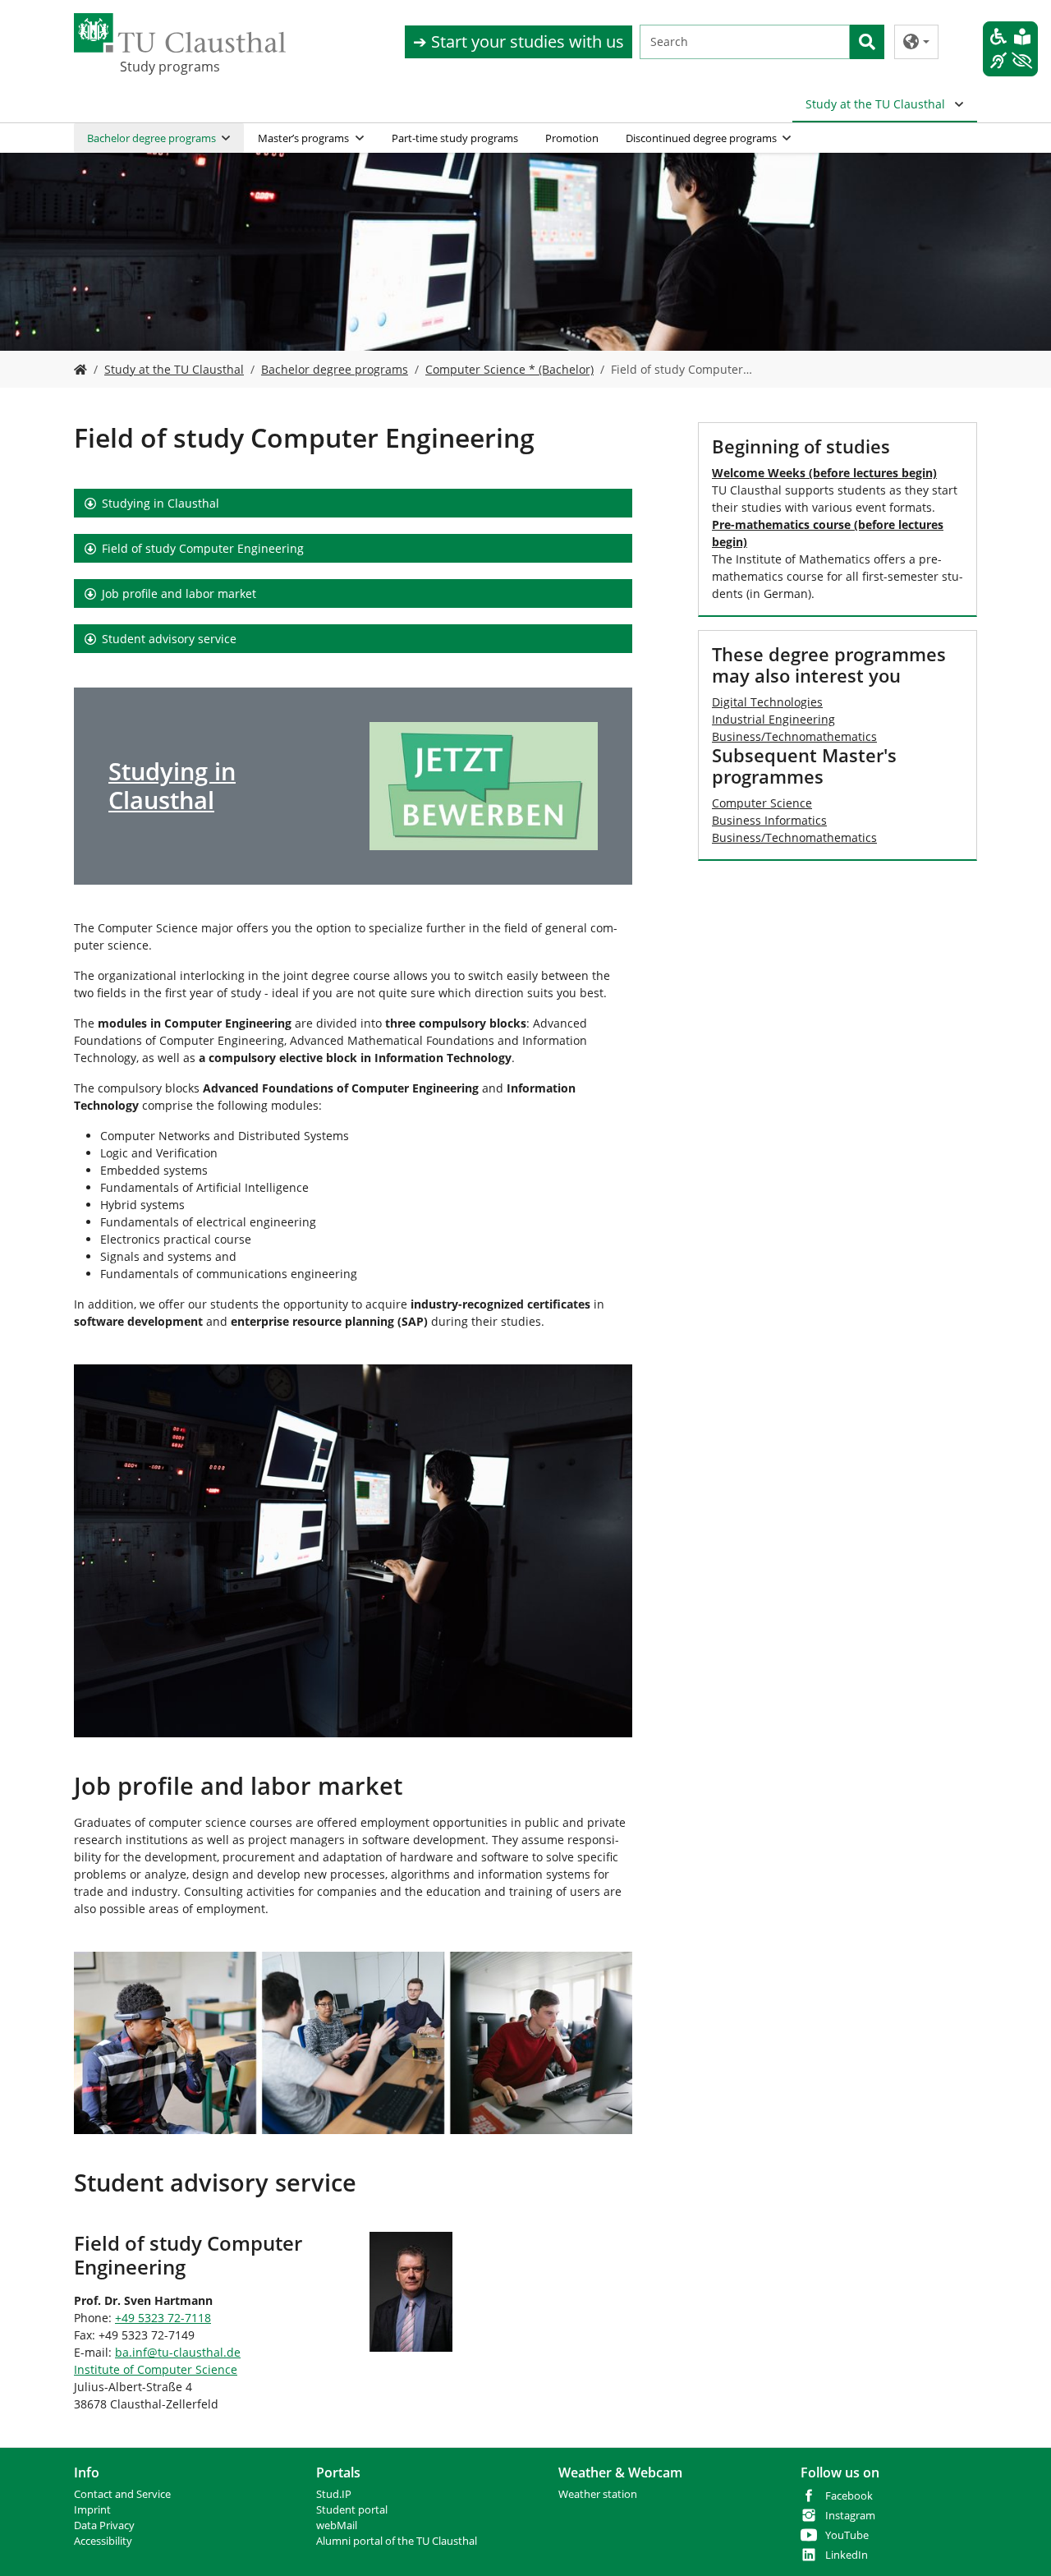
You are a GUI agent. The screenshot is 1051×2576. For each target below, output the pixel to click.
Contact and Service (122, 2494)
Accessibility (103, 2541)
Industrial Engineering (773, 719)
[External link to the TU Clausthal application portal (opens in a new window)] (484, 787)
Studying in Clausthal (161, 503)
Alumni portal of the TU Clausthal (397, 2541)
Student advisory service (169, 639)
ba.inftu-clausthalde (178, 2352)
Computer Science (762, 803)
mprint (94, 2510)
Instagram (850, 2516)
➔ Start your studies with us (519, 41)
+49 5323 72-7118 (163, 2318)
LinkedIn (847, 2555)
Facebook (849, 2496)
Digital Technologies (767, 702)
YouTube (847, 2535)
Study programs (170, 67)
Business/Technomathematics (794, 736)
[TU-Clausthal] (180, 33)
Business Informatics (769, 820)
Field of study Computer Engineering (203, 548)
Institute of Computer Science (156, 2369)
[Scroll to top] (1017, 2542)
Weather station (598, 2494)
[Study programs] (80, 369)
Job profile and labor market (179, 593)
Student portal (352, 2510)
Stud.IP (334, 2494)
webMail (337, 2525)
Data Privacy (104, 2525)
